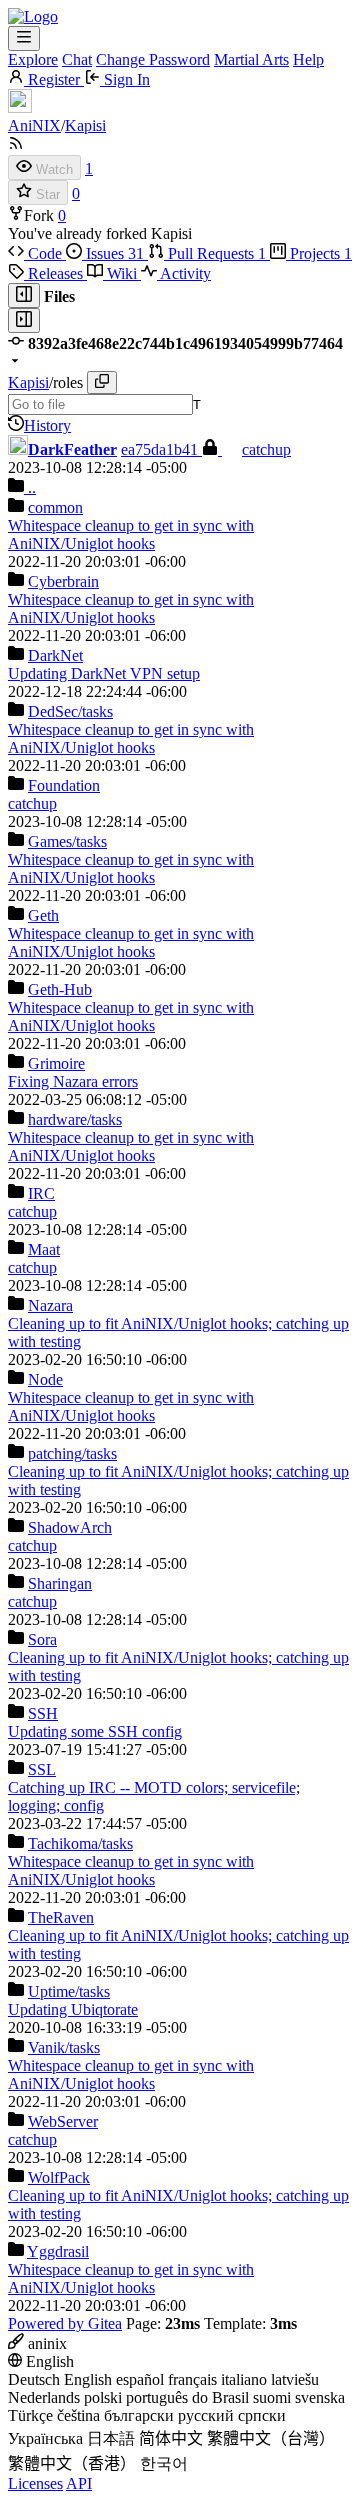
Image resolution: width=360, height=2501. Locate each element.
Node (45, 1379)
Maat (44, 1249)
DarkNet (55, 655)
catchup (266, 449)
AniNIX (34, 125)
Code (45, 253)
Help (308, 59)
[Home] (33, 16)
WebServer (63, 2121)
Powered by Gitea (65, 2323)
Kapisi (85, 125)
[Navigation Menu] (24, 38)
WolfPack (59, 2177)
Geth (43, 915)
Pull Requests (215, 253)
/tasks (70, 711)
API (79, 2483)
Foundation (64, 785)
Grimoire (56, 1063)
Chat (77, 59)
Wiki (122, 273)
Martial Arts (251, 59)
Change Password (153, 59)
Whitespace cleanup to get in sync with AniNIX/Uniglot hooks (131, 534)
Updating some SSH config (95, 1731)
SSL (42, 1769)
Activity (184, 273)
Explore (33, 59)
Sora (42, 1639)
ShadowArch (70, 1527)
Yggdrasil (58, 2251)
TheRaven (61, 1917)
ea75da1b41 (161, 449)
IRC (41, 1193)
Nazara (50, 1305)
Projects (319, 253)
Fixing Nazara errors (73, 1081)
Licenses (35, 2483)
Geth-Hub (60, 989)
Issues (113, 253)
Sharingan (60, 1583)
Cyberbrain (63, 581)
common (55, 507)
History (47, 425)
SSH (43, 1713)
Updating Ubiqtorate (73, 2009)
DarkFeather (72, 449)
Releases (55, 273)
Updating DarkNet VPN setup (104, 673)
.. (30, 487)
